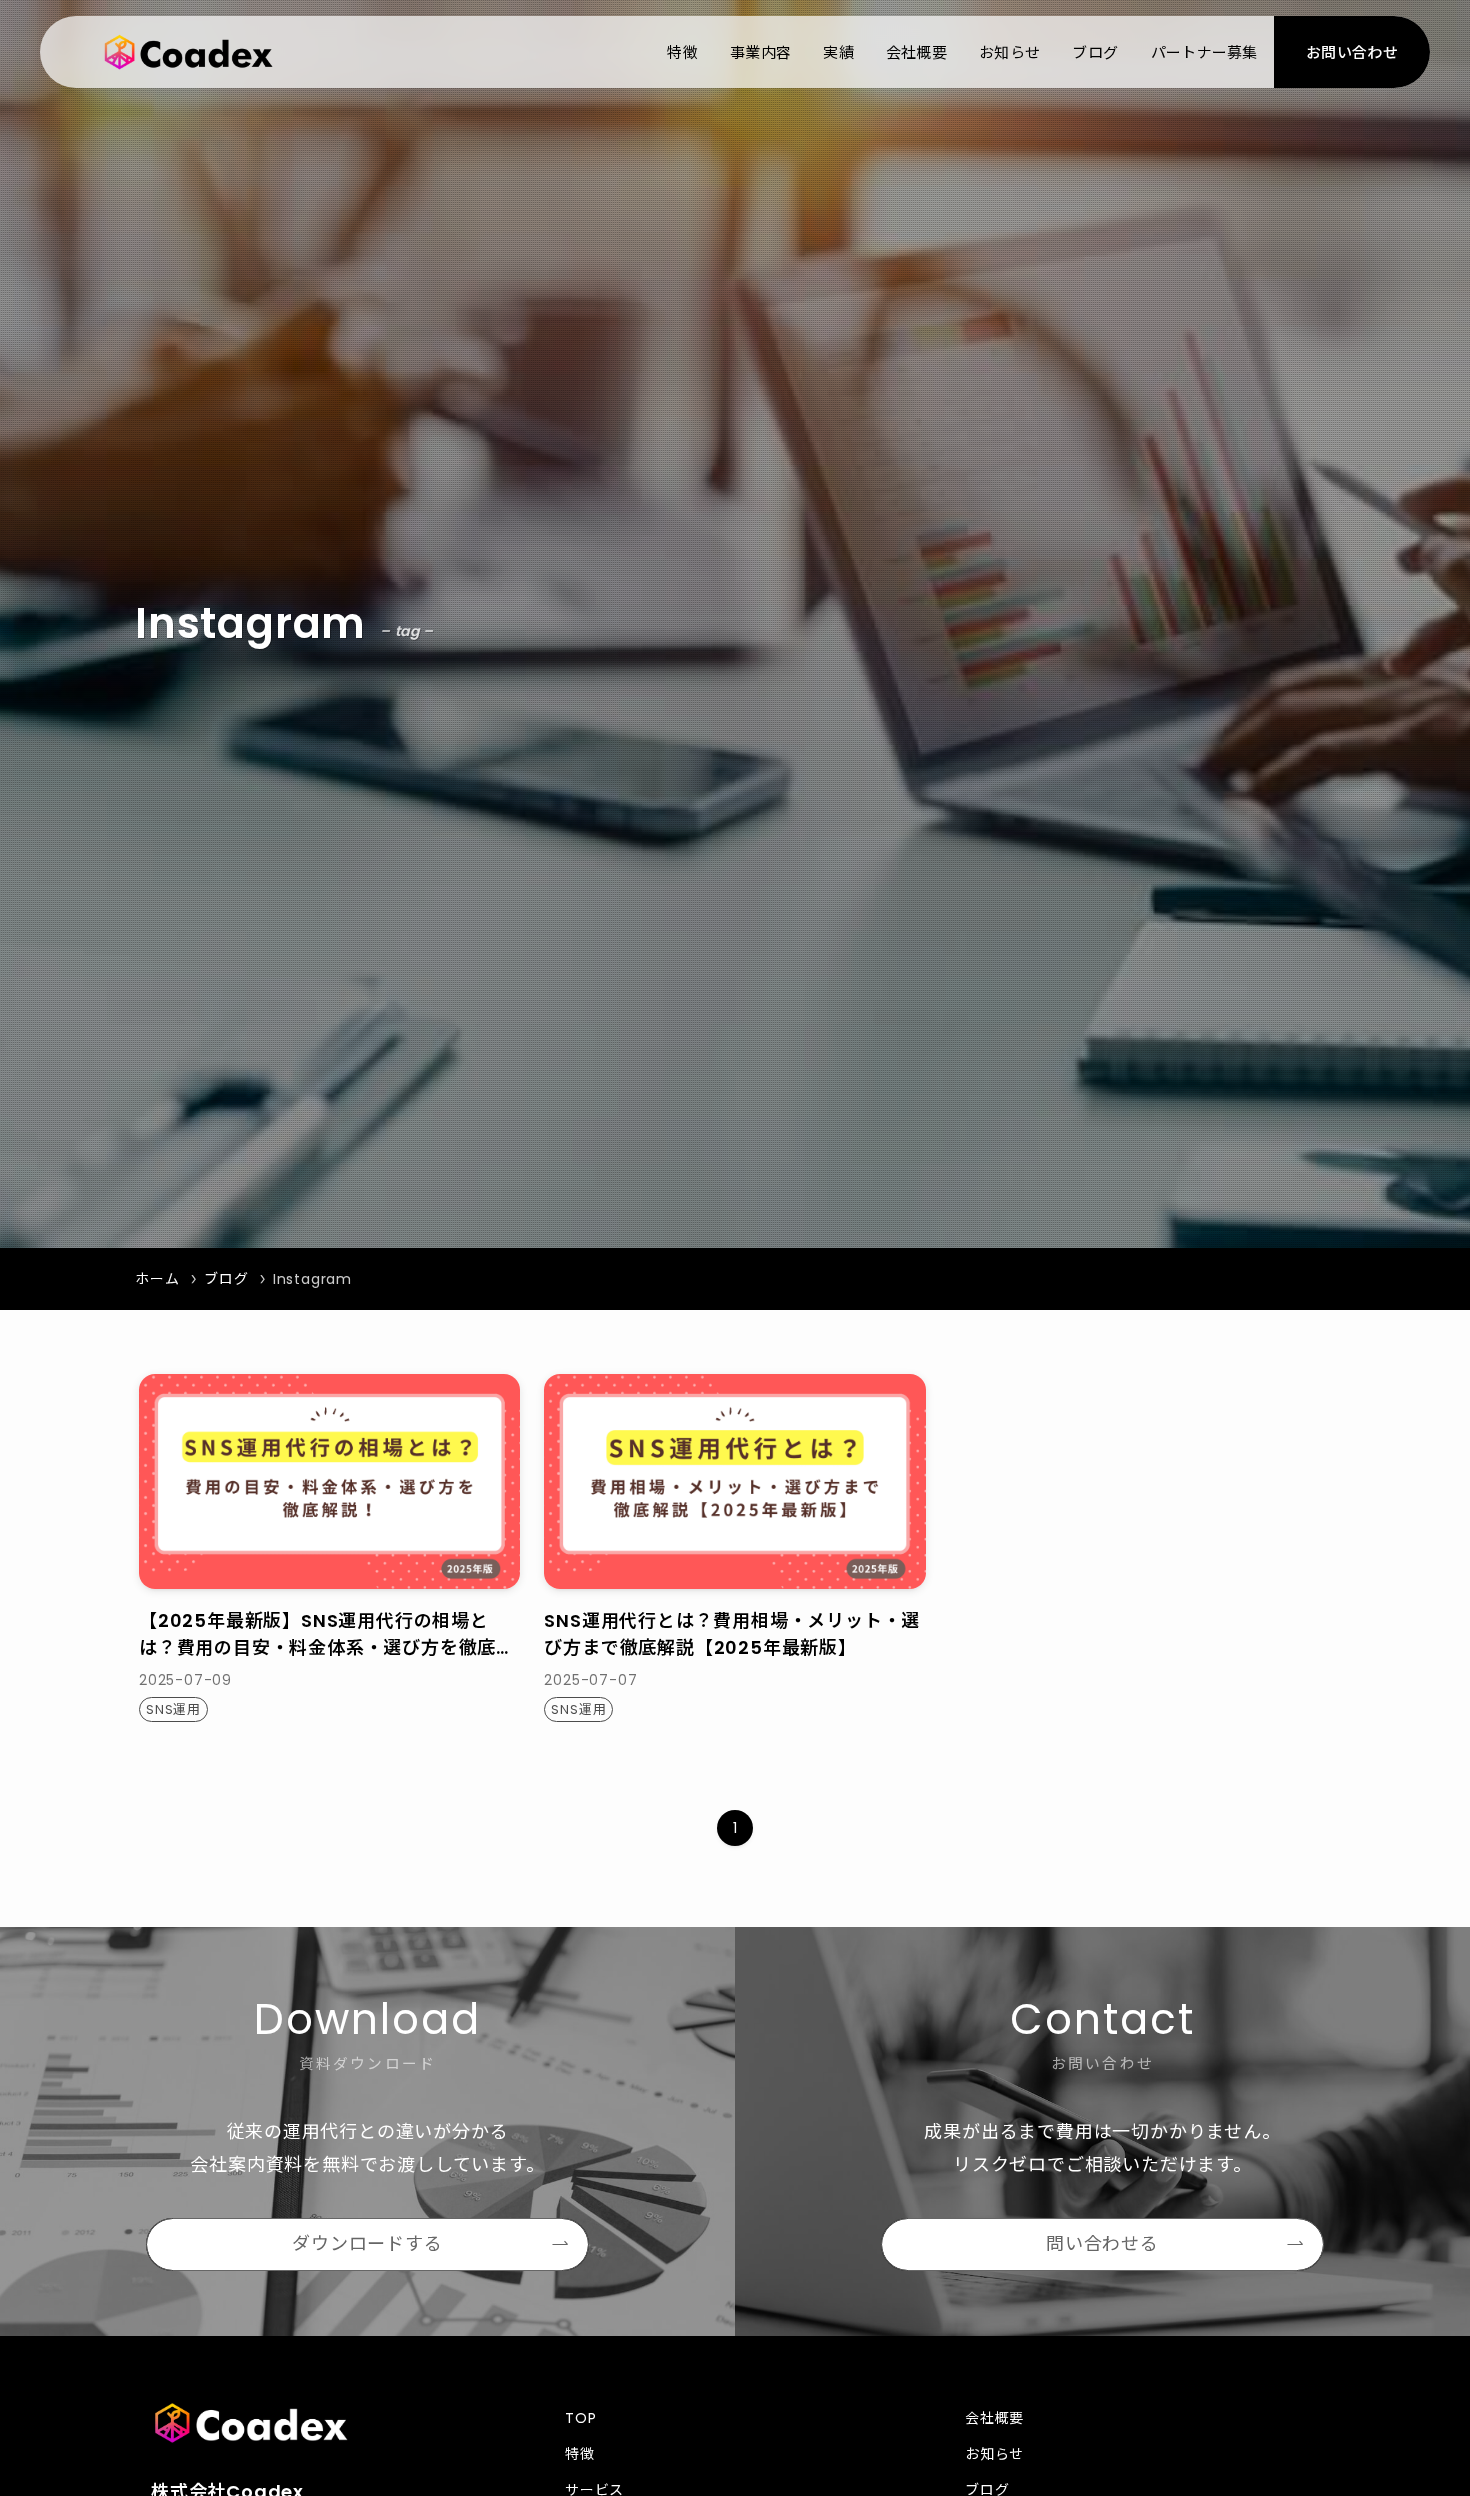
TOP (580, 2418)
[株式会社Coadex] (188, 52)
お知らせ (994, 2454)
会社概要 (994, 2418)
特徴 (580, 2454)
